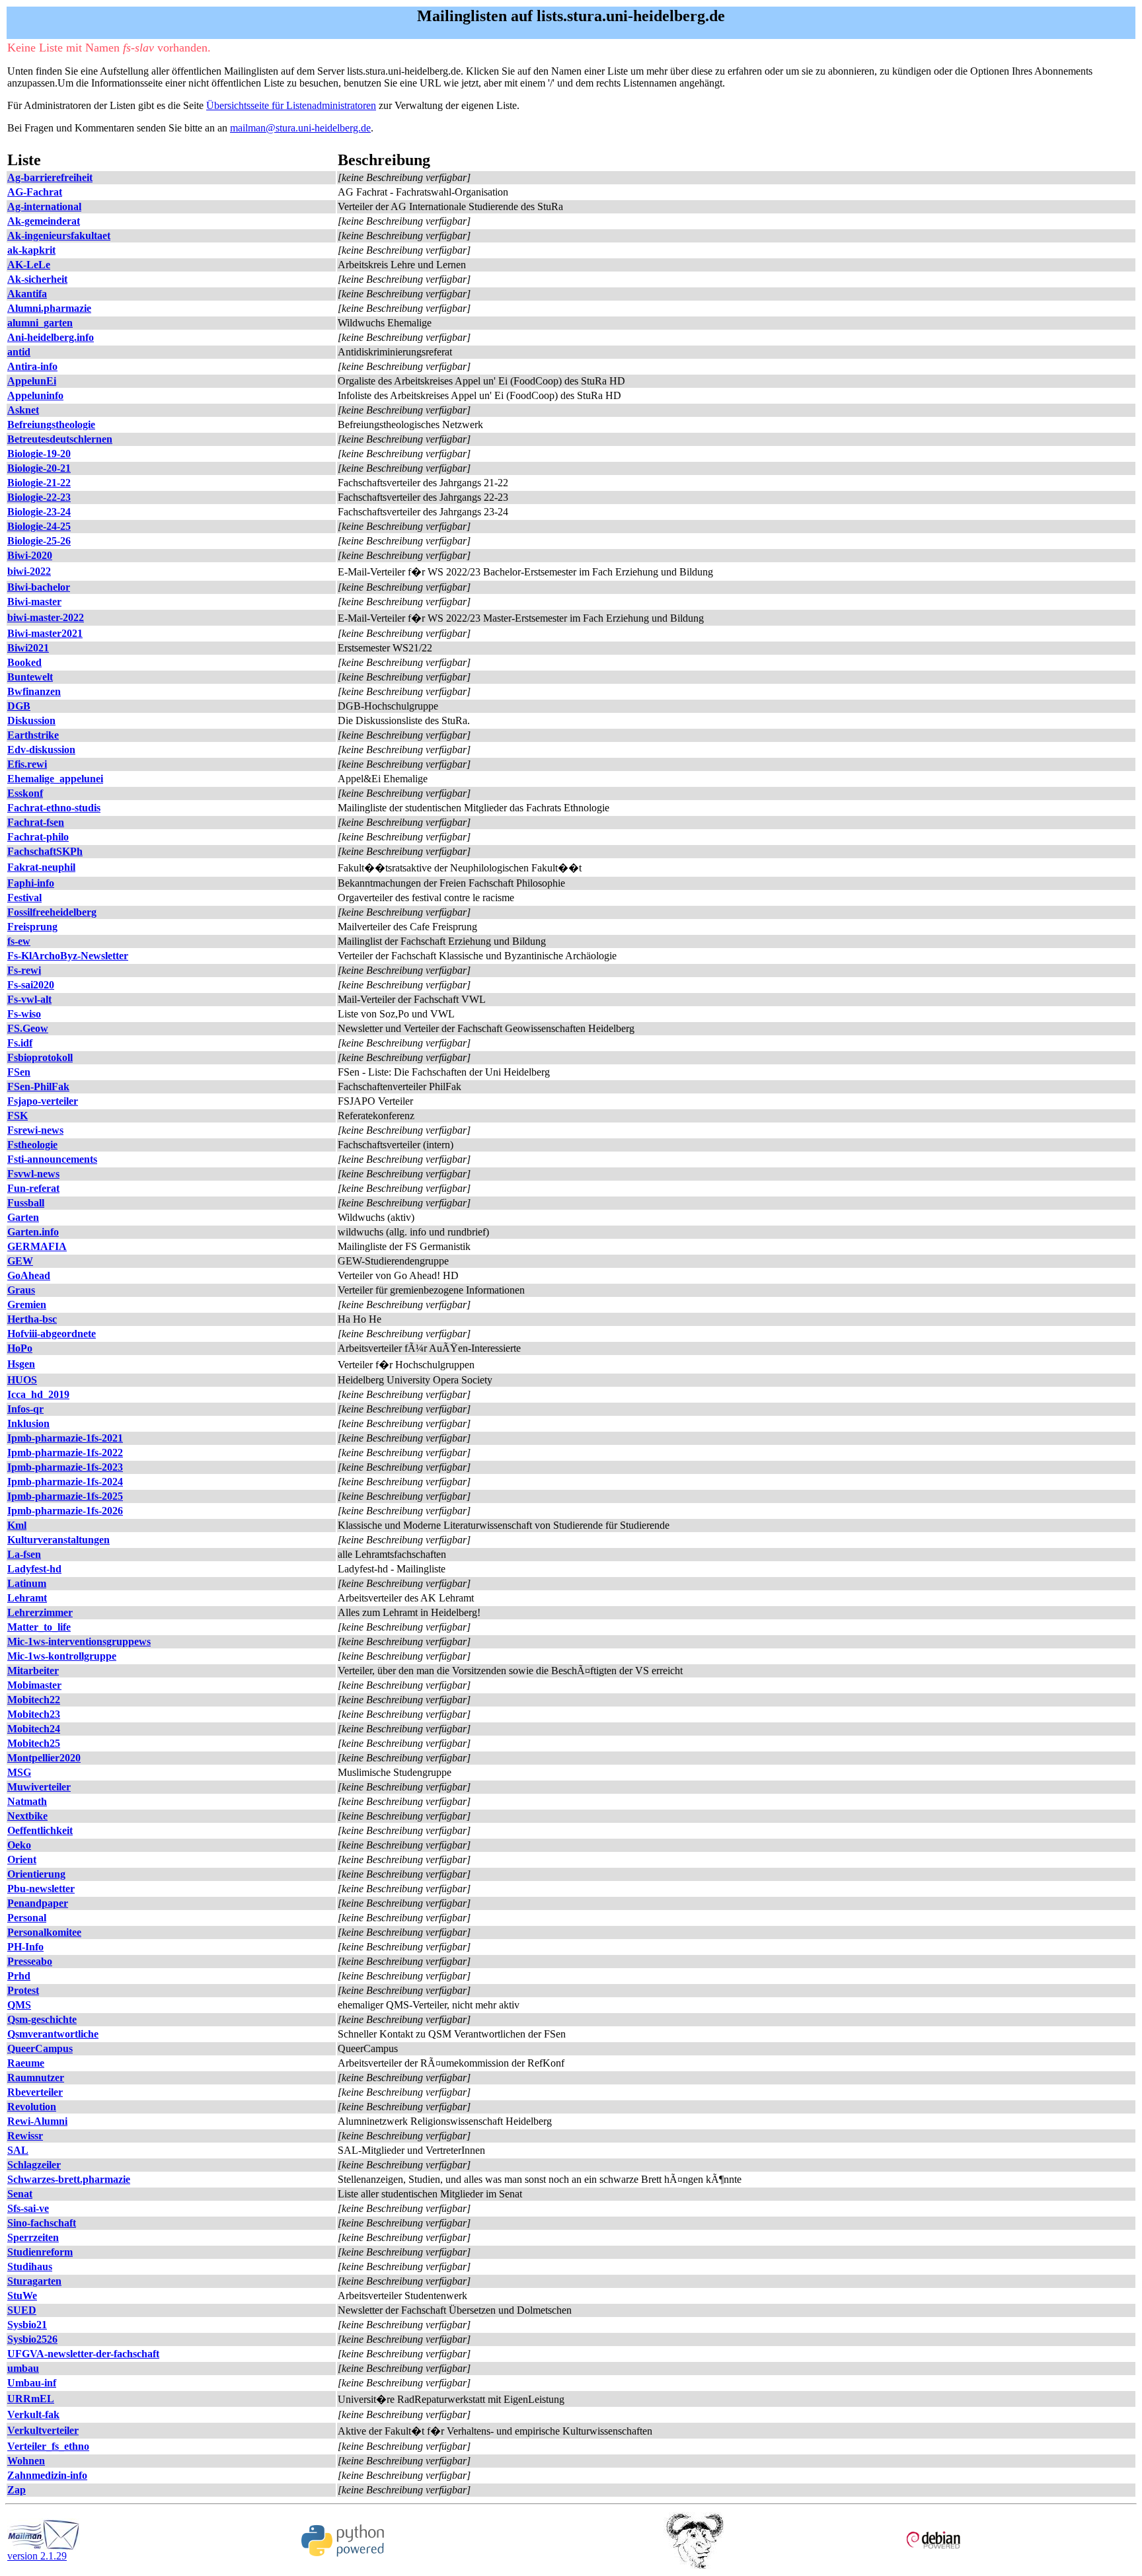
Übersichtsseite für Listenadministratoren (291, 105)
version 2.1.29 (37, 2556)
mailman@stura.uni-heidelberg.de (300, 128)
